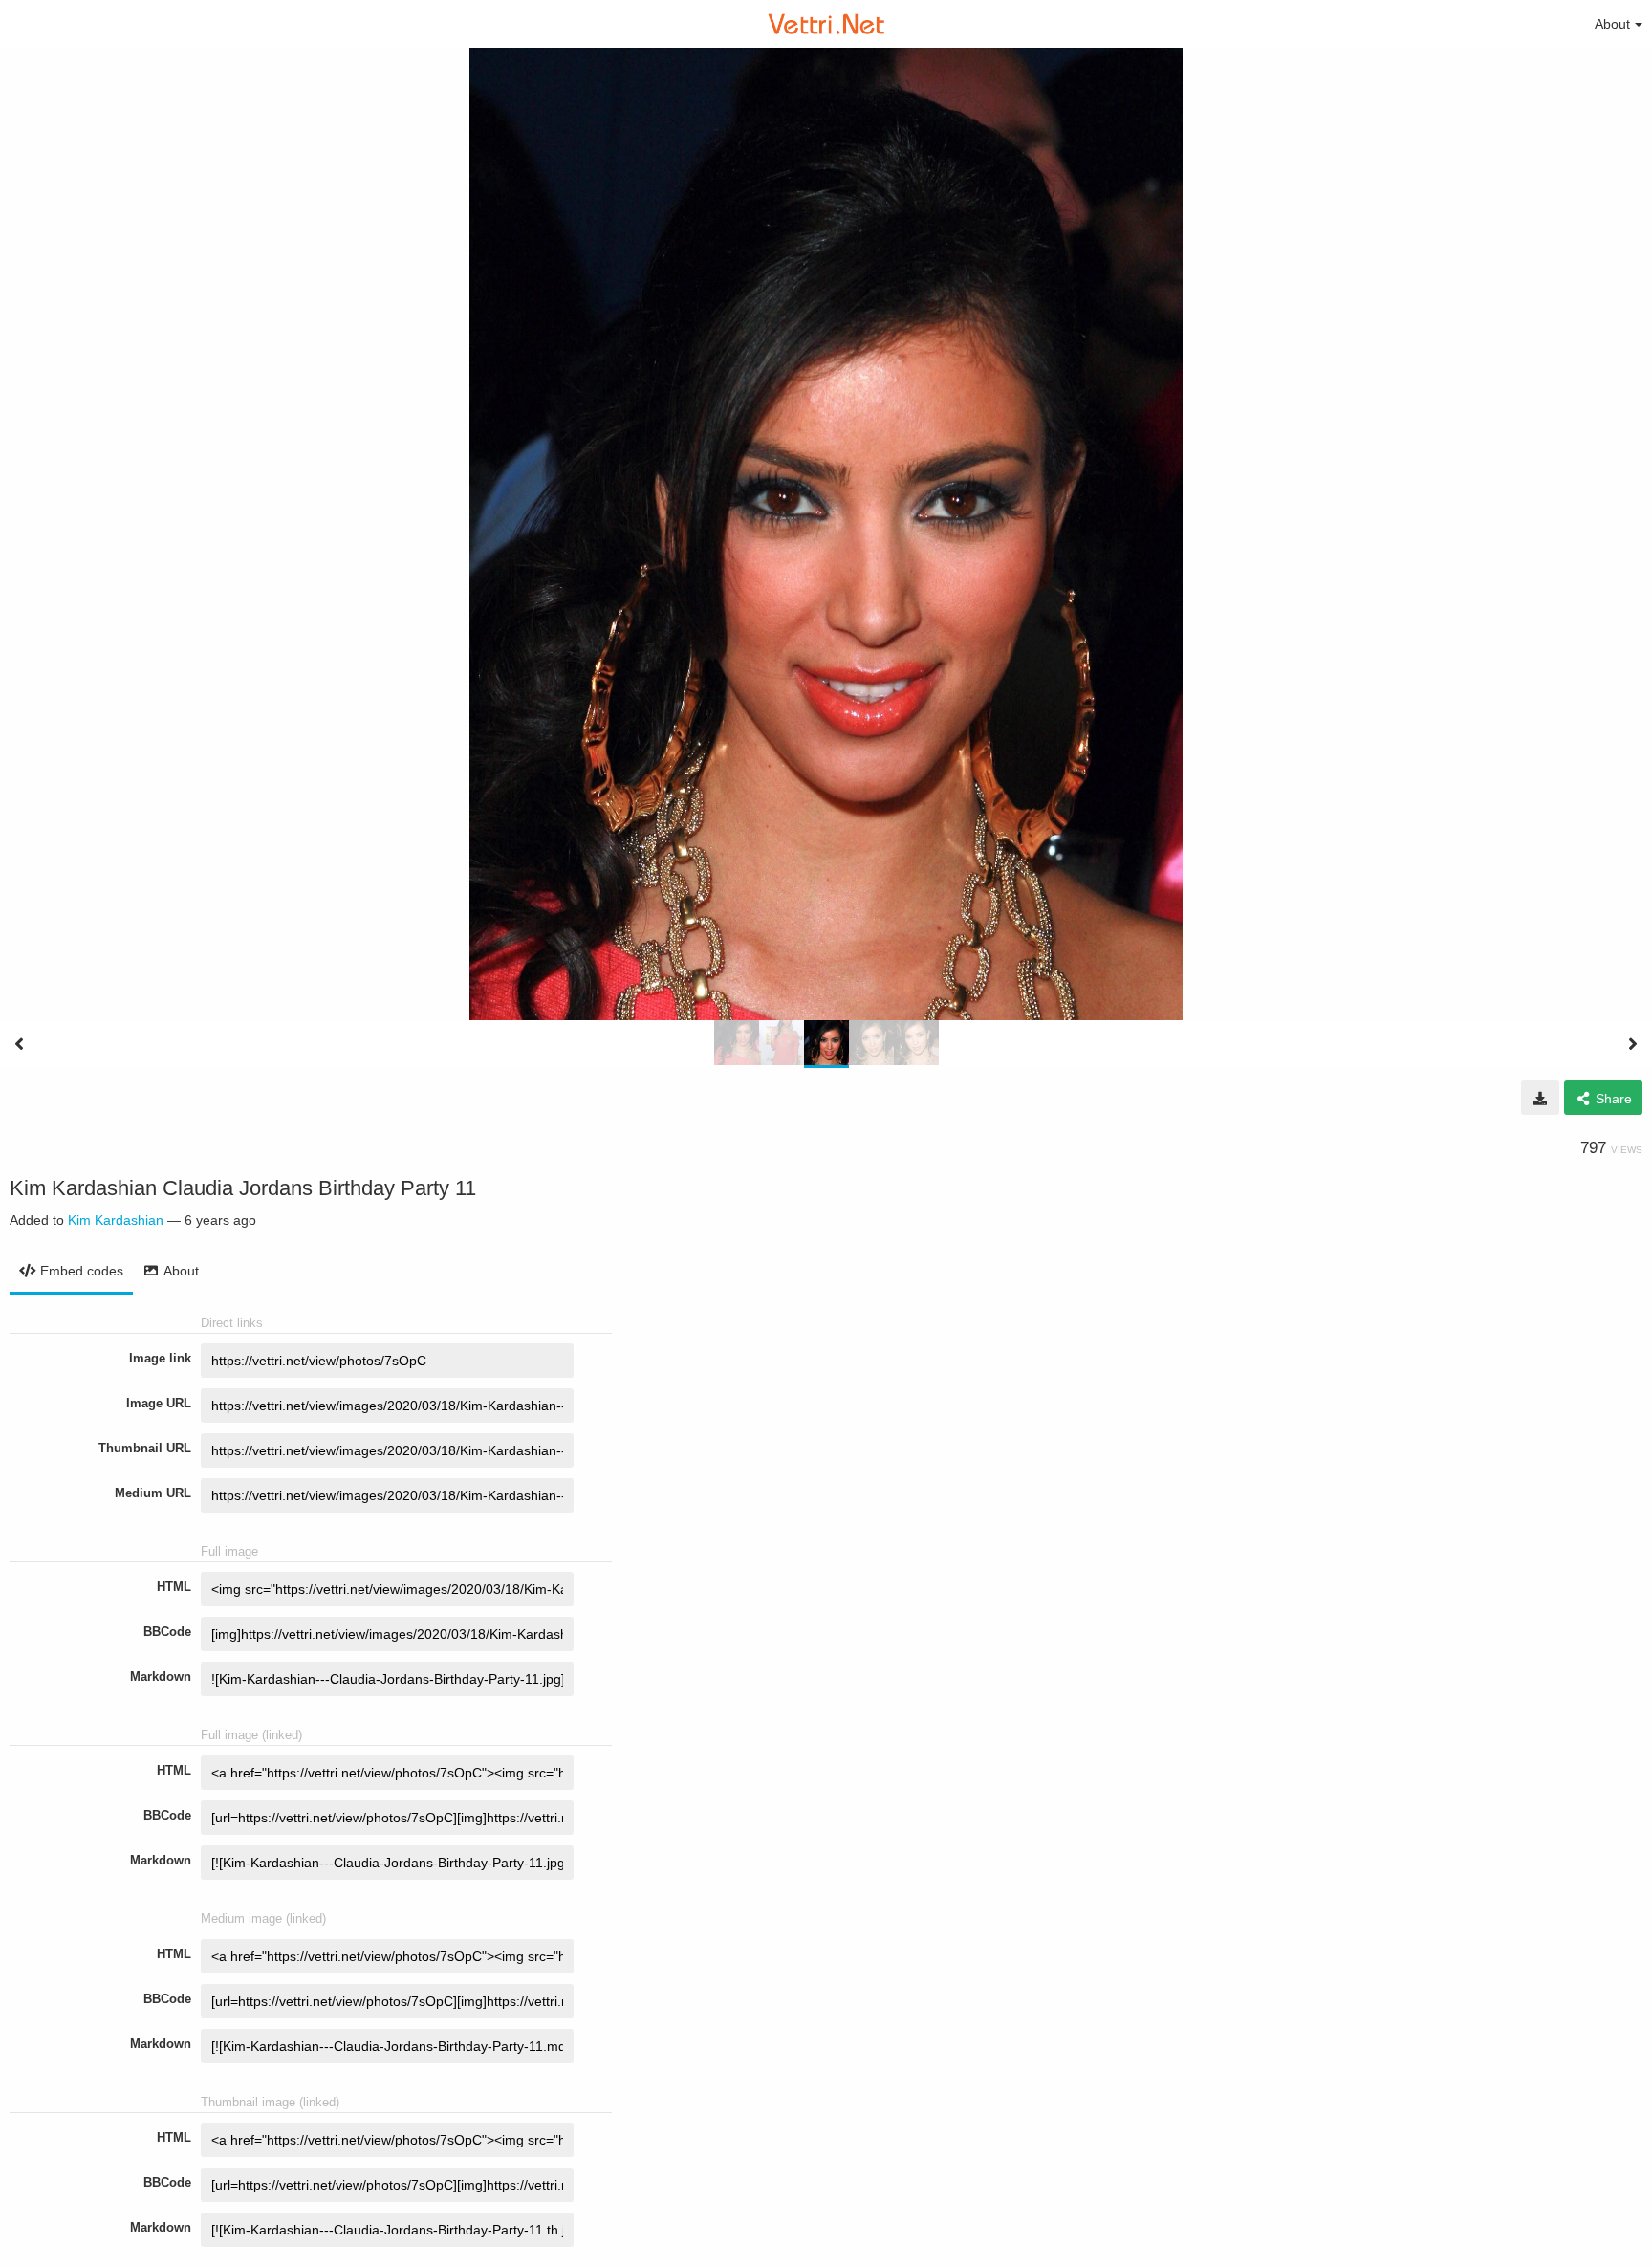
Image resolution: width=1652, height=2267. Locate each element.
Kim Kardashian (116, 1220)
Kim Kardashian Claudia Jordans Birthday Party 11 (243, 1188)
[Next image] (1633, 1044)
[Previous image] (19, 1044)
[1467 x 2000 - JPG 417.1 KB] (1540, 1098)
